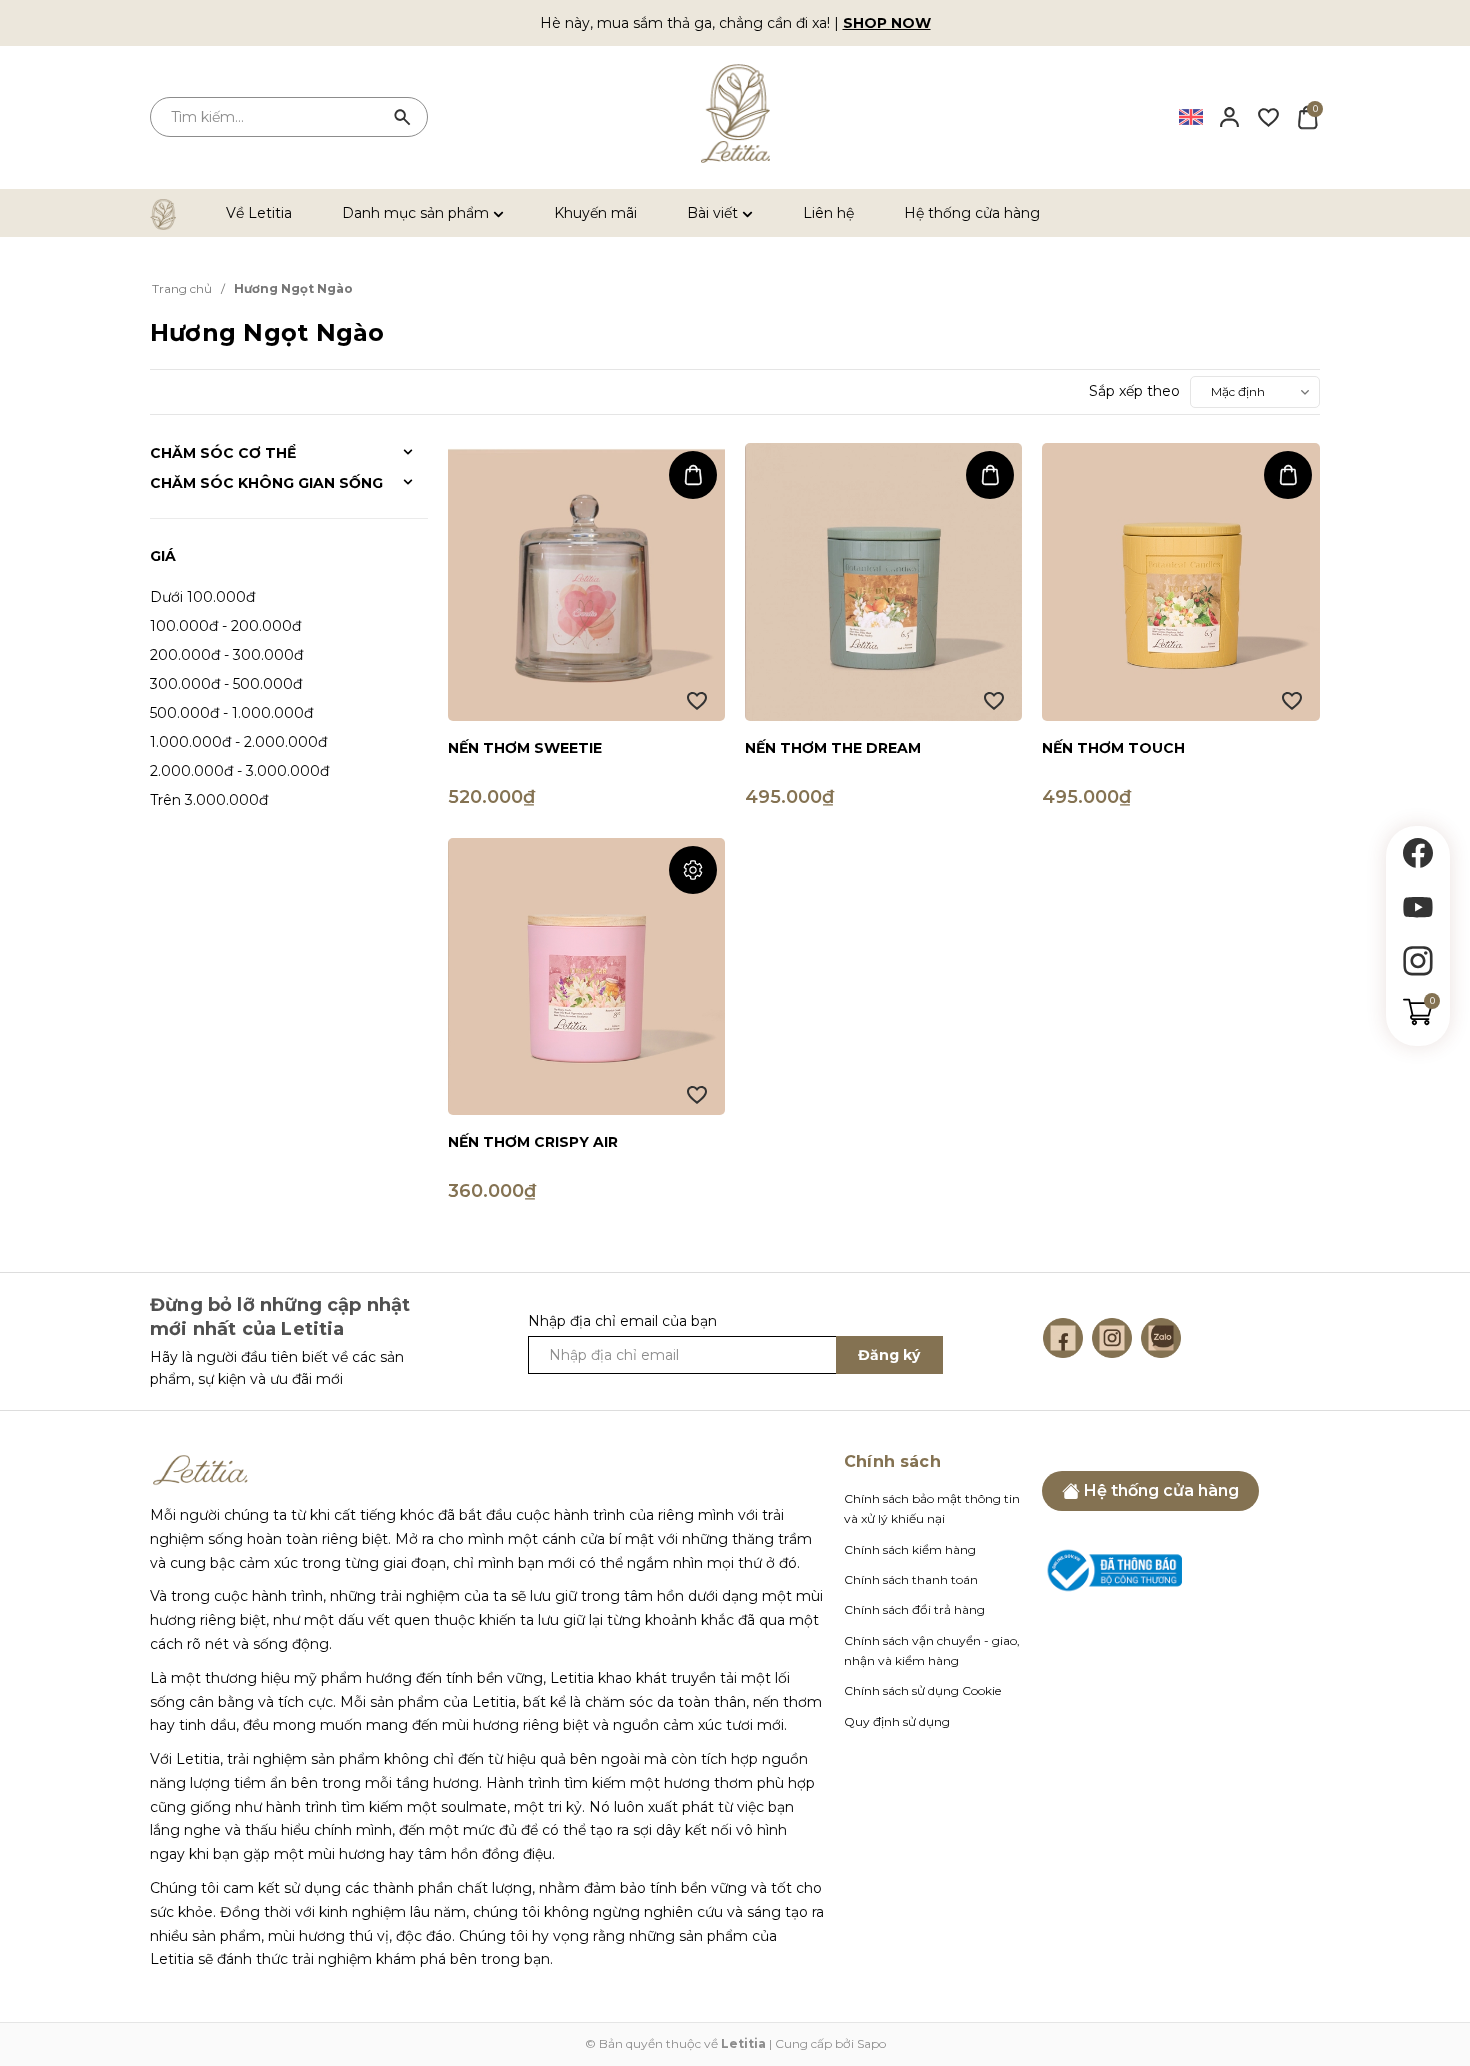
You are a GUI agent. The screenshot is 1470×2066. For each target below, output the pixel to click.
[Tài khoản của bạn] (1229, 116)
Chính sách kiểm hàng (910, 1549)
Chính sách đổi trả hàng (914, 1609)
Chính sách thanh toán (911, 1579)
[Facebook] (1063, 1338)
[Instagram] (1112, 1338)
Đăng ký (889, 1355)
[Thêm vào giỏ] (693, 475)
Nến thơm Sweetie (525, 748)
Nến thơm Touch (1113, 748)
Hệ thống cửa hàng (972, 213)
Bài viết (714, 213)
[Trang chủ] (174, 213)
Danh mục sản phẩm (417, 213)
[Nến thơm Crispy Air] (586, 976)
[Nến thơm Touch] (1180, 581)
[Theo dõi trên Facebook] (1418, 853)
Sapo (871, 2043)
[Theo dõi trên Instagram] (1418, 961)
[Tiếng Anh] (1191, 116)
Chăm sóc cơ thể (223, 453)
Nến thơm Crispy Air (533, 1142)
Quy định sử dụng (897, 1721)
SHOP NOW (887, 23)
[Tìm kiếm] (403, 117)
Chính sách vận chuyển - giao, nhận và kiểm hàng (932, 1650)
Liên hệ (828, 213)
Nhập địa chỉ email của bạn (622, 1321)
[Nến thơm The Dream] (883, 581)
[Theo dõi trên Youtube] (1418, 907)
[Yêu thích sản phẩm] (1268, 116)
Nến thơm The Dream (833, 748)
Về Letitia (259, 213)
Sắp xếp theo (1134, 391)
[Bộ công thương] (1112, 1569)
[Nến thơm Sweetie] (586, 581)
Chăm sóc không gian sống (266, 483)
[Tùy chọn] (693, 870)
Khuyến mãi (595, 213)
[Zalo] (1161, 1338)
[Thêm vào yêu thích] (697, 701)
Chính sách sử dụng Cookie (922, 1690)
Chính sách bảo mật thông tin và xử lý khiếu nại (932, 1508)
